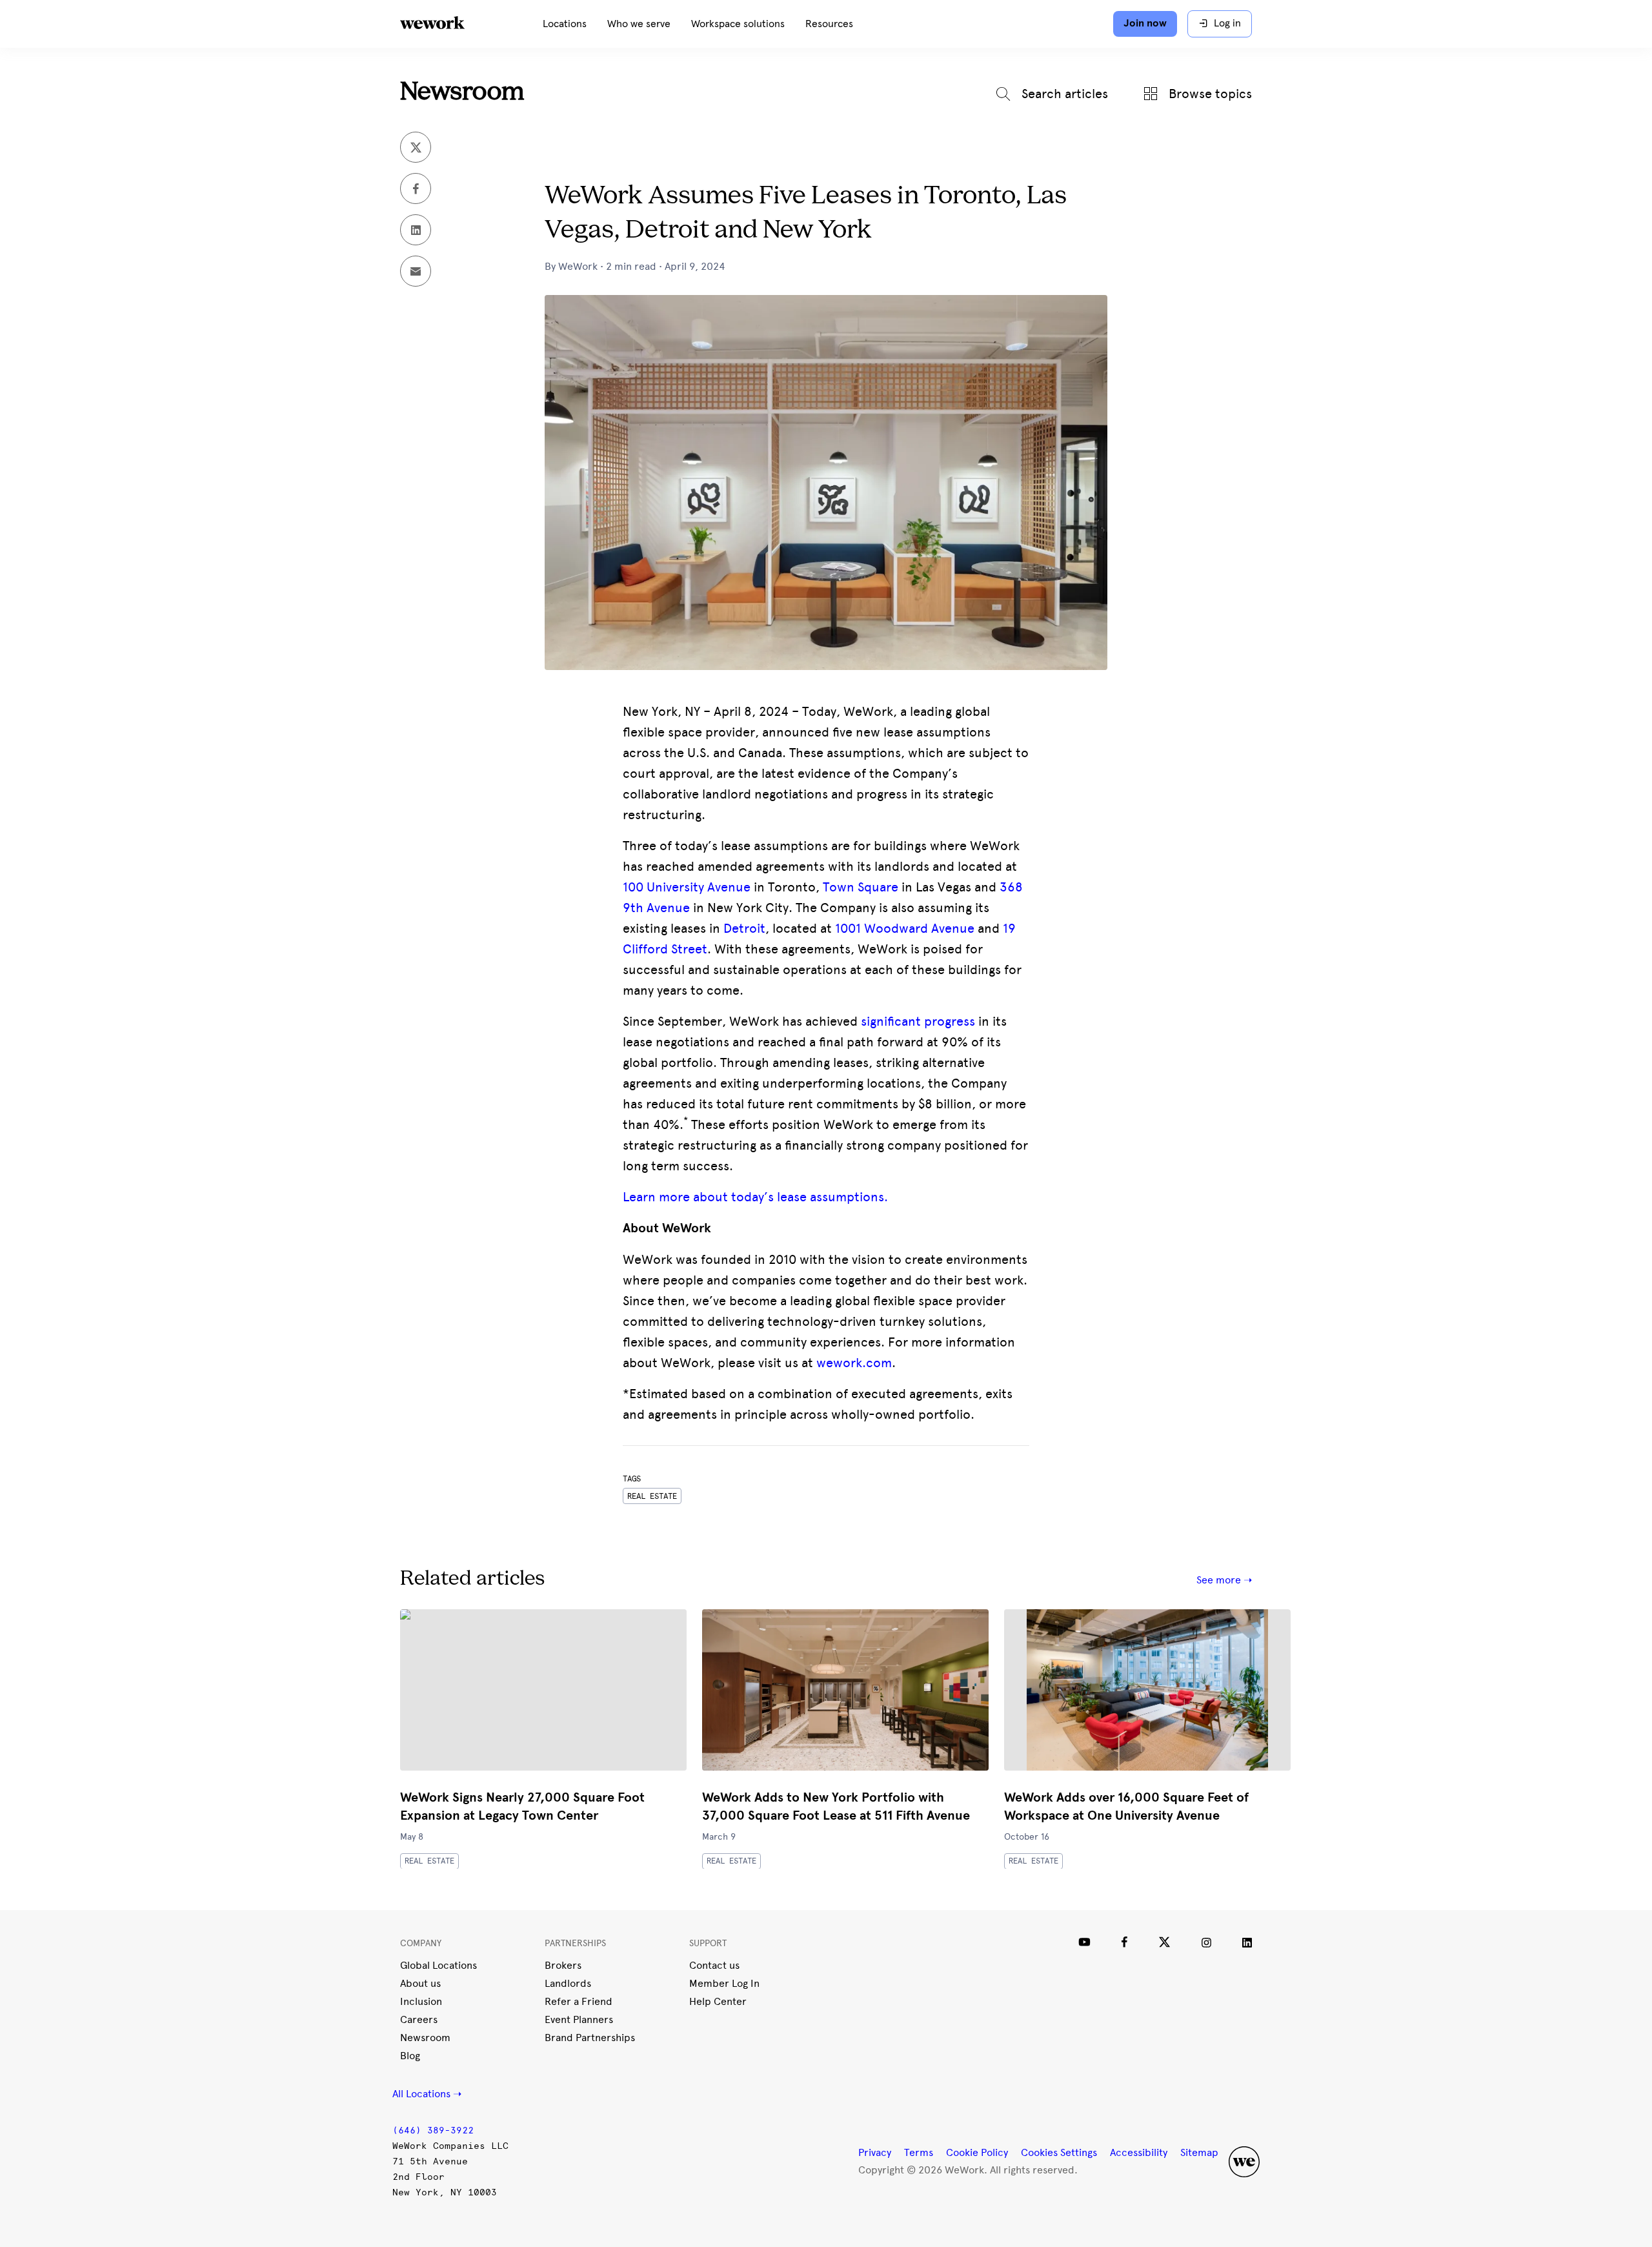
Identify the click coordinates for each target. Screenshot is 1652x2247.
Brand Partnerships (590, 2038)
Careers (419, 2019)
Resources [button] (829, 24)
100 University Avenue (687, 887)
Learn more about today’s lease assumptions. (755, 1197)
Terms (919, 2152)
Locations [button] (565, 24)
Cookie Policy (977, 2152)
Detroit (744, 928)
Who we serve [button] (639, 24)
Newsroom (462, 93)
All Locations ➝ (427, 2094)
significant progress (918, 1021)
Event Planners (579, 2019)
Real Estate (429, 1861)
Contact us (714, 1965)
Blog (410, 2056)
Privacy (875, 2152)
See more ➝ (1224, 1580)
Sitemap (1199, 2152)
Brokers (563, 1965)
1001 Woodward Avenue (905, 928)
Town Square (861, 887)
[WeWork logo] (448, 24)
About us (420, 1983)
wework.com (854, 1363)
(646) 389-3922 (433, 2130)
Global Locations (438, 1965)
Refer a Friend (579, 2001)
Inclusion (421, 2001)
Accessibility (1139, 2152)
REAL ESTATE (652, 1496)
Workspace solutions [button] (738, 24)
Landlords (568, 1983)
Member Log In (724, 1983)
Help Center (718, 2001)
